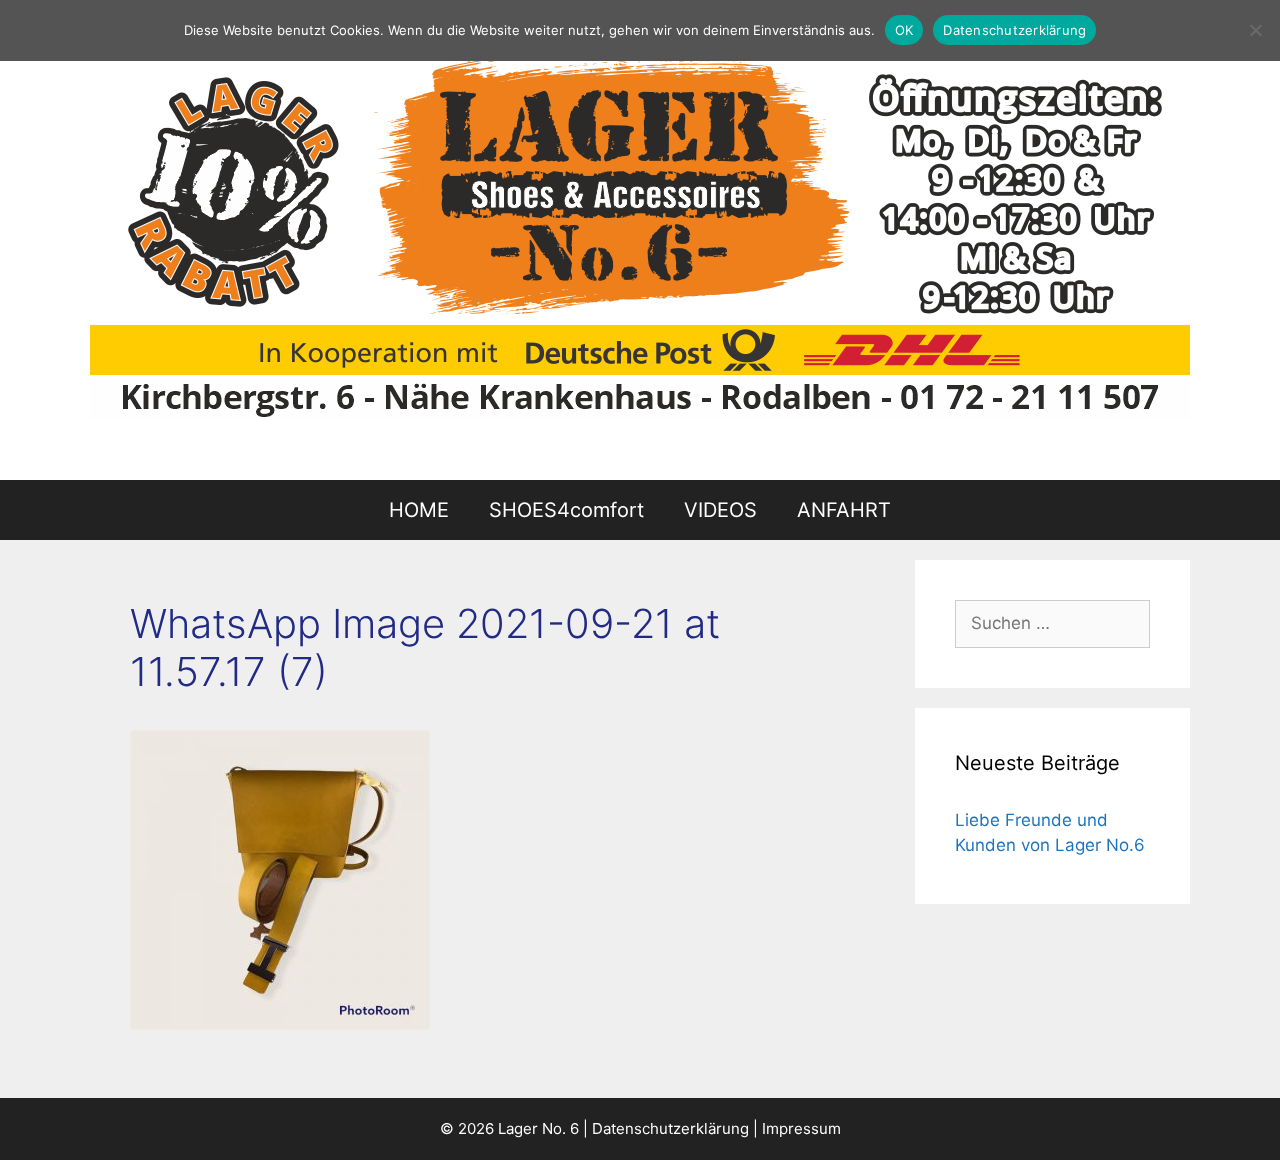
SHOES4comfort (566, 510)
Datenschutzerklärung (670, 1128)
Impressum (801, 1128)
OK (904, 30)
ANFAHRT (844, 510)
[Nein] (1255, 30)
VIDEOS (720, 510)
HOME (419, 510)
